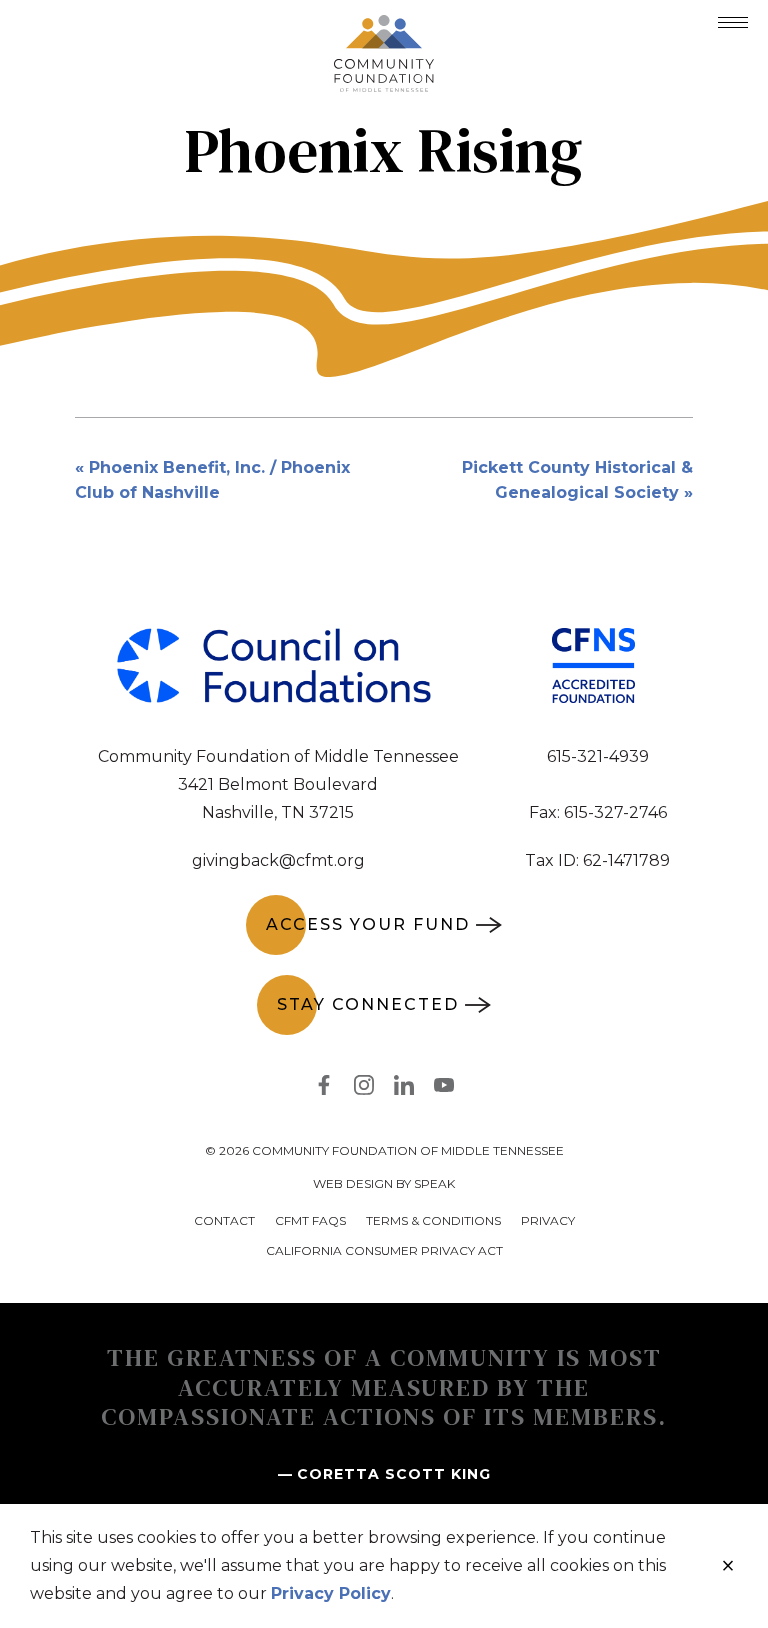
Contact (224, 1220)
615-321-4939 (598, 756)
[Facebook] (324, 1089)
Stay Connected (368, 1004)
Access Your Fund (368, 924)
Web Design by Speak (384, 1183)
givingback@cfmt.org (278, 860)
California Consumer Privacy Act (384, 1250)
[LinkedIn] (404, 1089)
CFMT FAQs (310, 1220)
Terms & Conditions (433, 1220)
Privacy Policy (331, 1593)
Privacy (548, 1220)
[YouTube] (444, 1089)
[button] (733, 22)
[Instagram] (364, 1089)
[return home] (384, 27)
